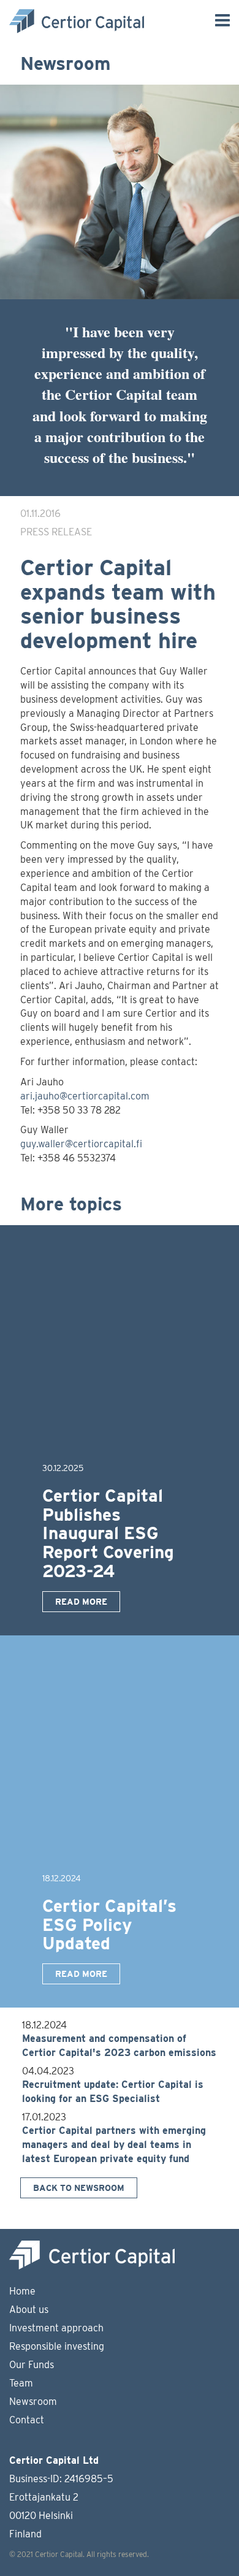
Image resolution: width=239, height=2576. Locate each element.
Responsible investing (57, 2346)
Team (21, 2383)
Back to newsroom (79, 2188)
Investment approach (56, 2328)
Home (22, 2291)
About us (29, 2310)
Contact (27, 2420)
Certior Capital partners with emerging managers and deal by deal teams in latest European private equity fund (114, 2145)
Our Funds (32, 2365)
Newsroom (33, 2402)
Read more (81, 1602)
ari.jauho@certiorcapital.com (85, 1096)
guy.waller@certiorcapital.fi (81, 1144)
